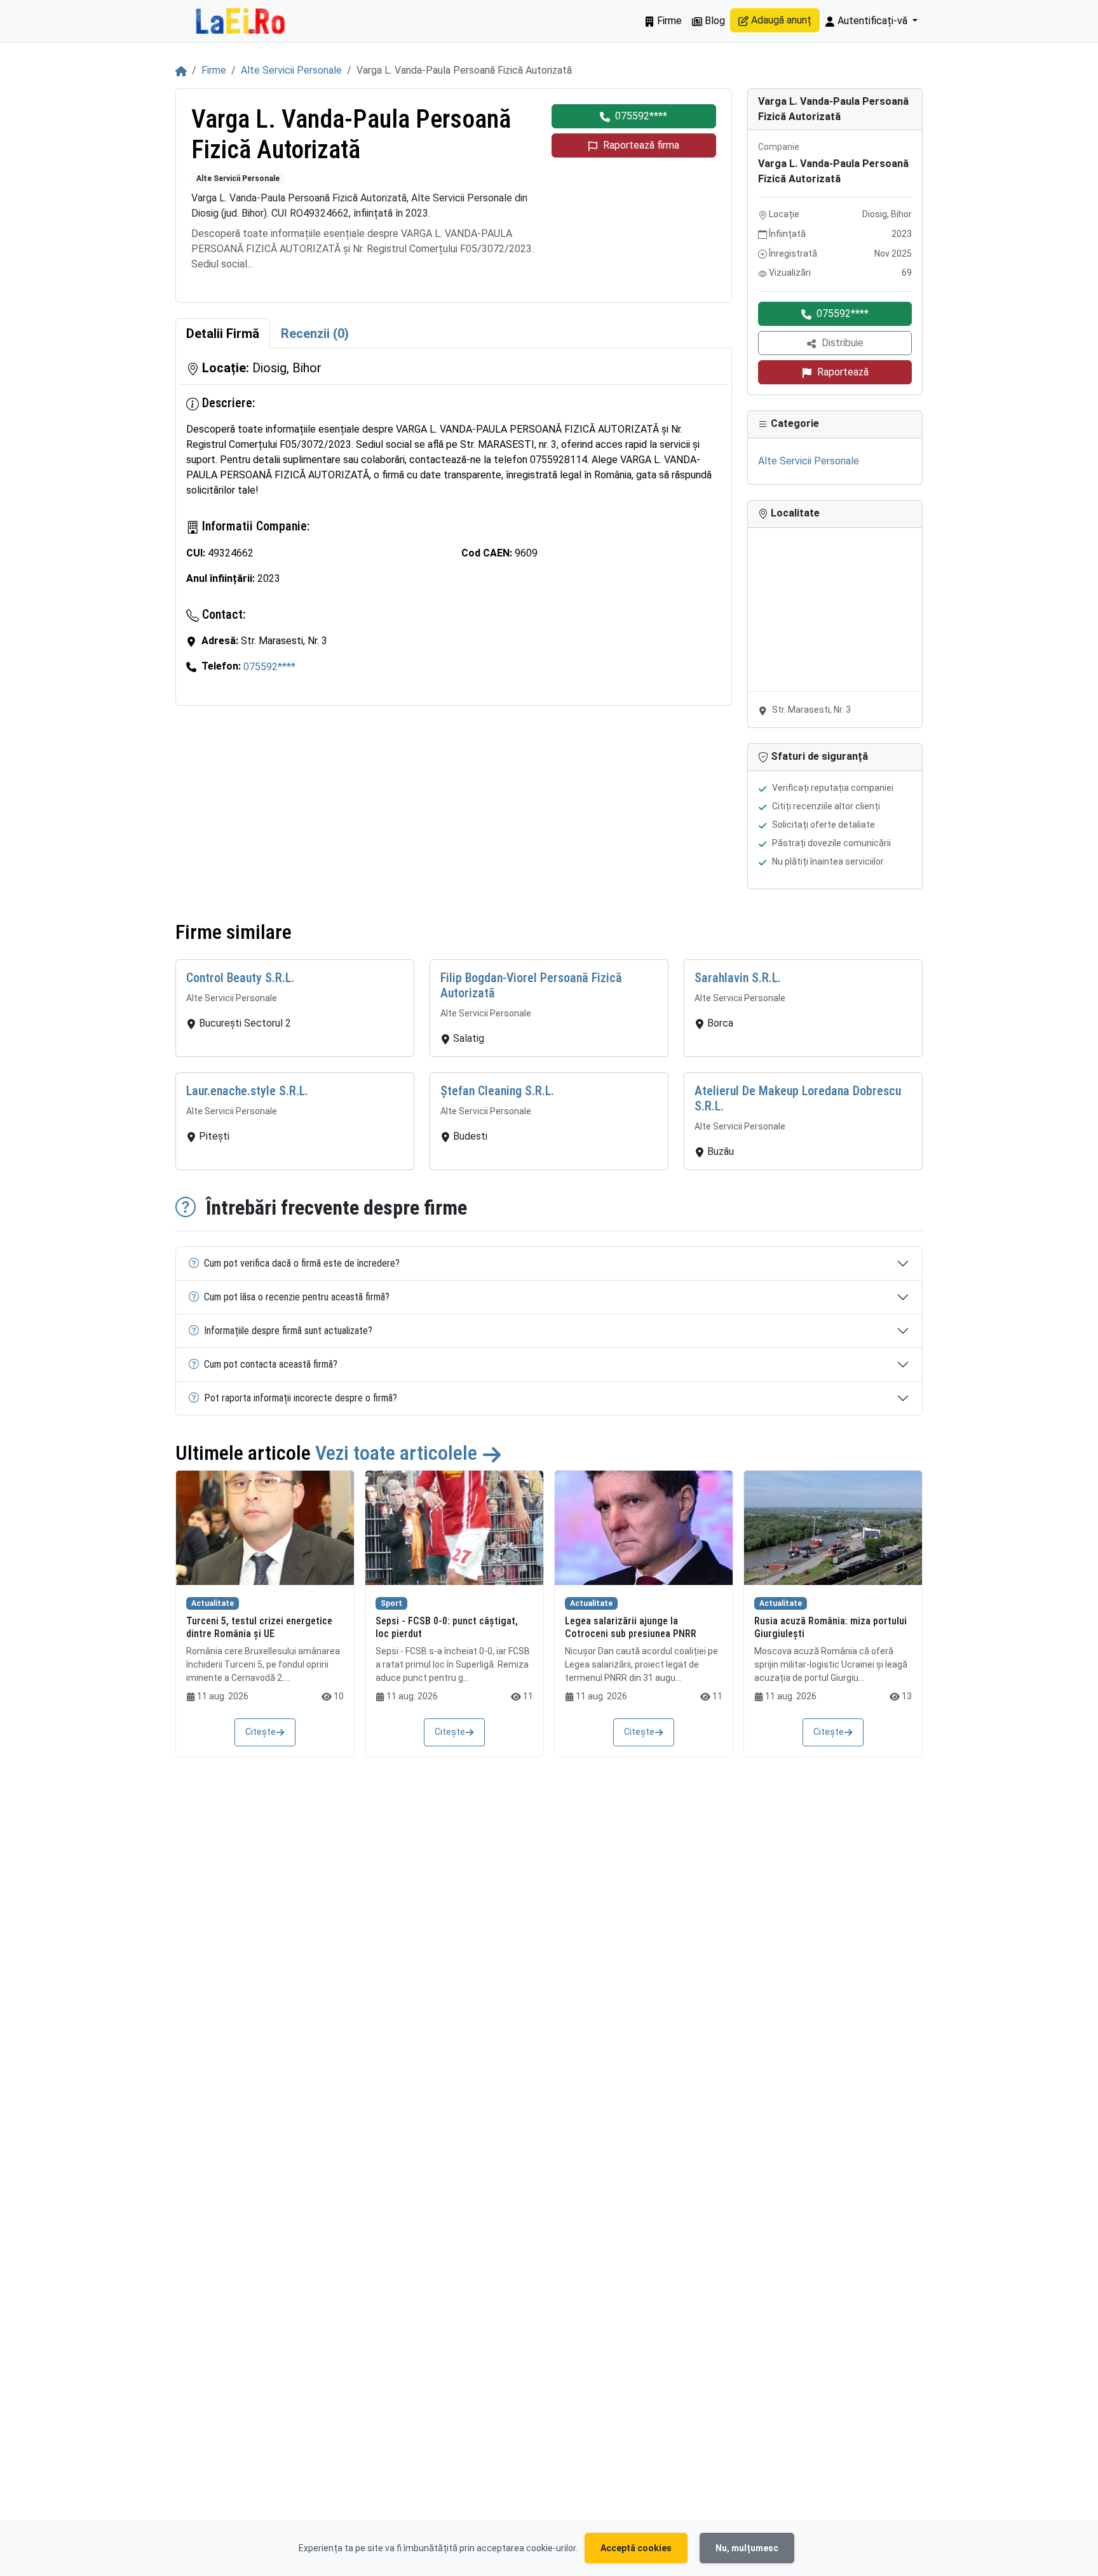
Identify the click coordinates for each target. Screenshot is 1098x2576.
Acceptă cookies (636, 2548)
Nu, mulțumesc (747, 2548)
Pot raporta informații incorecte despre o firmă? (301, 1398)
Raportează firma (641, 145)
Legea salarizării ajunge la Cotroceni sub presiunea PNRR (631, 1627)
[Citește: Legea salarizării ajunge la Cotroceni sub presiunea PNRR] (644, 1528)
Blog (714, 21)
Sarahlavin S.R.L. (738, 978)
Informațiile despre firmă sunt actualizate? (288, 1331)
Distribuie (843, 343)
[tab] (223, 334)
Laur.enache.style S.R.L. (247, 1091)
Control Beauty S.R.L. (240, 978)
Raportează (843, 372)
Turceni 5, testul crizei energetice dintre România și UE (259, 1627)
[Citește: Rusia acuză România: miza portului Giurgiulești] (833, 1528)
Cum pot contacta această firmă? (271, 1364)
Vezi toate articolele (398, 1453)
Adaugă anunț (780, 20)
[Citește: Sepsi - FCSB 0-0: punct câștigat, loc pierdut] (454, 1528)
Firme (668, 21)
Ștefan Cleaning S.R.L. (497, 1091)
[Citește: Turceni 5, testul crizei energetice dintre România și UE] (265, 1528)
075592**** (641, 116)
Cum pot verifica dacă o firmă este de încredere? (302, 1263)
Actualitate (213, 1603)
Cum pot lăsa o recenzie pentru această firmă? (297, 1297)
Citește (261, 1732)
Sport (391, 1603)
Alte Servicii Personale (291, 70)
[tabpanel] (454, 527)
